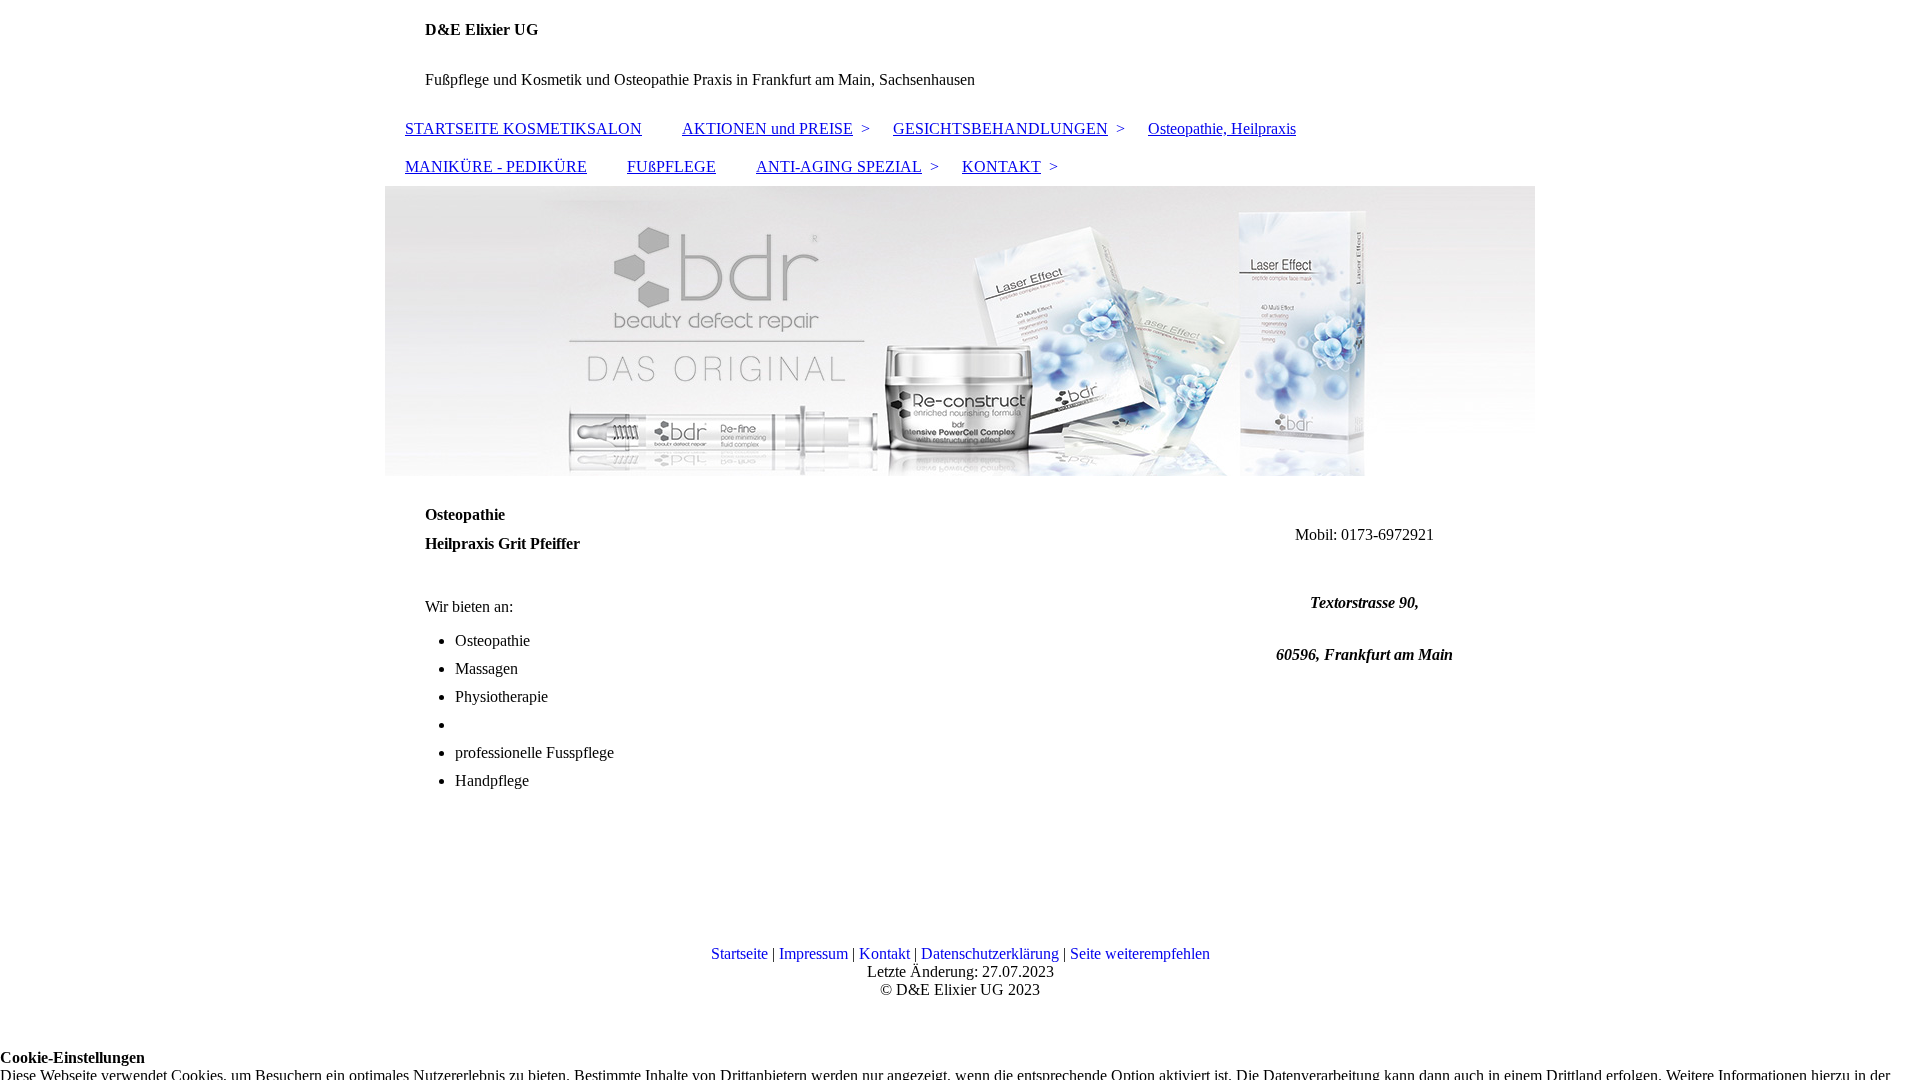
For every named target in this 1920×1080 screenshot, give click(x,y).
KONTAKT (1001, 166)
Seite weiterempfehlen (1140, 953)
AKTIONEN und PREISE (767, 128)
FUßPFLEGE (671, 166)
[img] (960, 331)
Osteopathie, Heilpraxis (1222, 128)
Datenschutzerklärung (992, 953)
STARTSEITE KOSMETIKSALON (523, 128)
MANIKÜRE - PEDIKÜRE (496, 166)
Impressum (815, 953)
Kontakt (886, 953)
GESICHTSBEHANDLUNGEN (1000, 128)
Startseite (741, 953)
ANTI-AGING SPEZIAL (839, 166)
